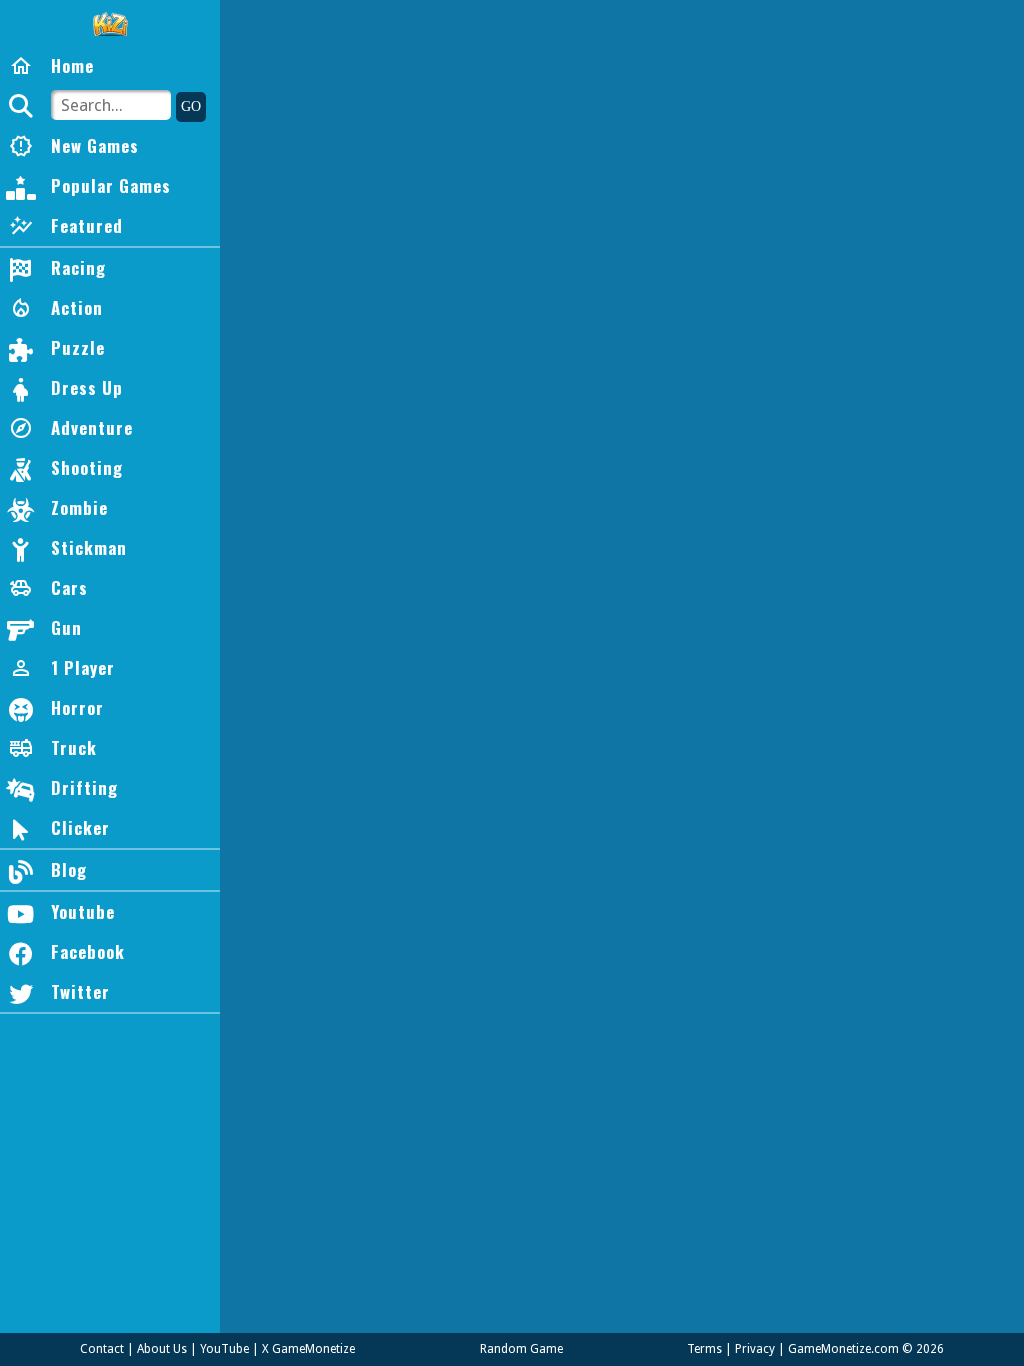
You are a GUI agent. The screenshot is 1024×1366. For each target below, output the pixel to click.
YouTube (224, 1349)
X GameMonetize (308, 1349)
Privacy (755, 1349)
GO (191, 106)
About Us (162, 1349)
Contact (102, 1349)
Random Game (521, 1349)
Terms (704, 1349)
